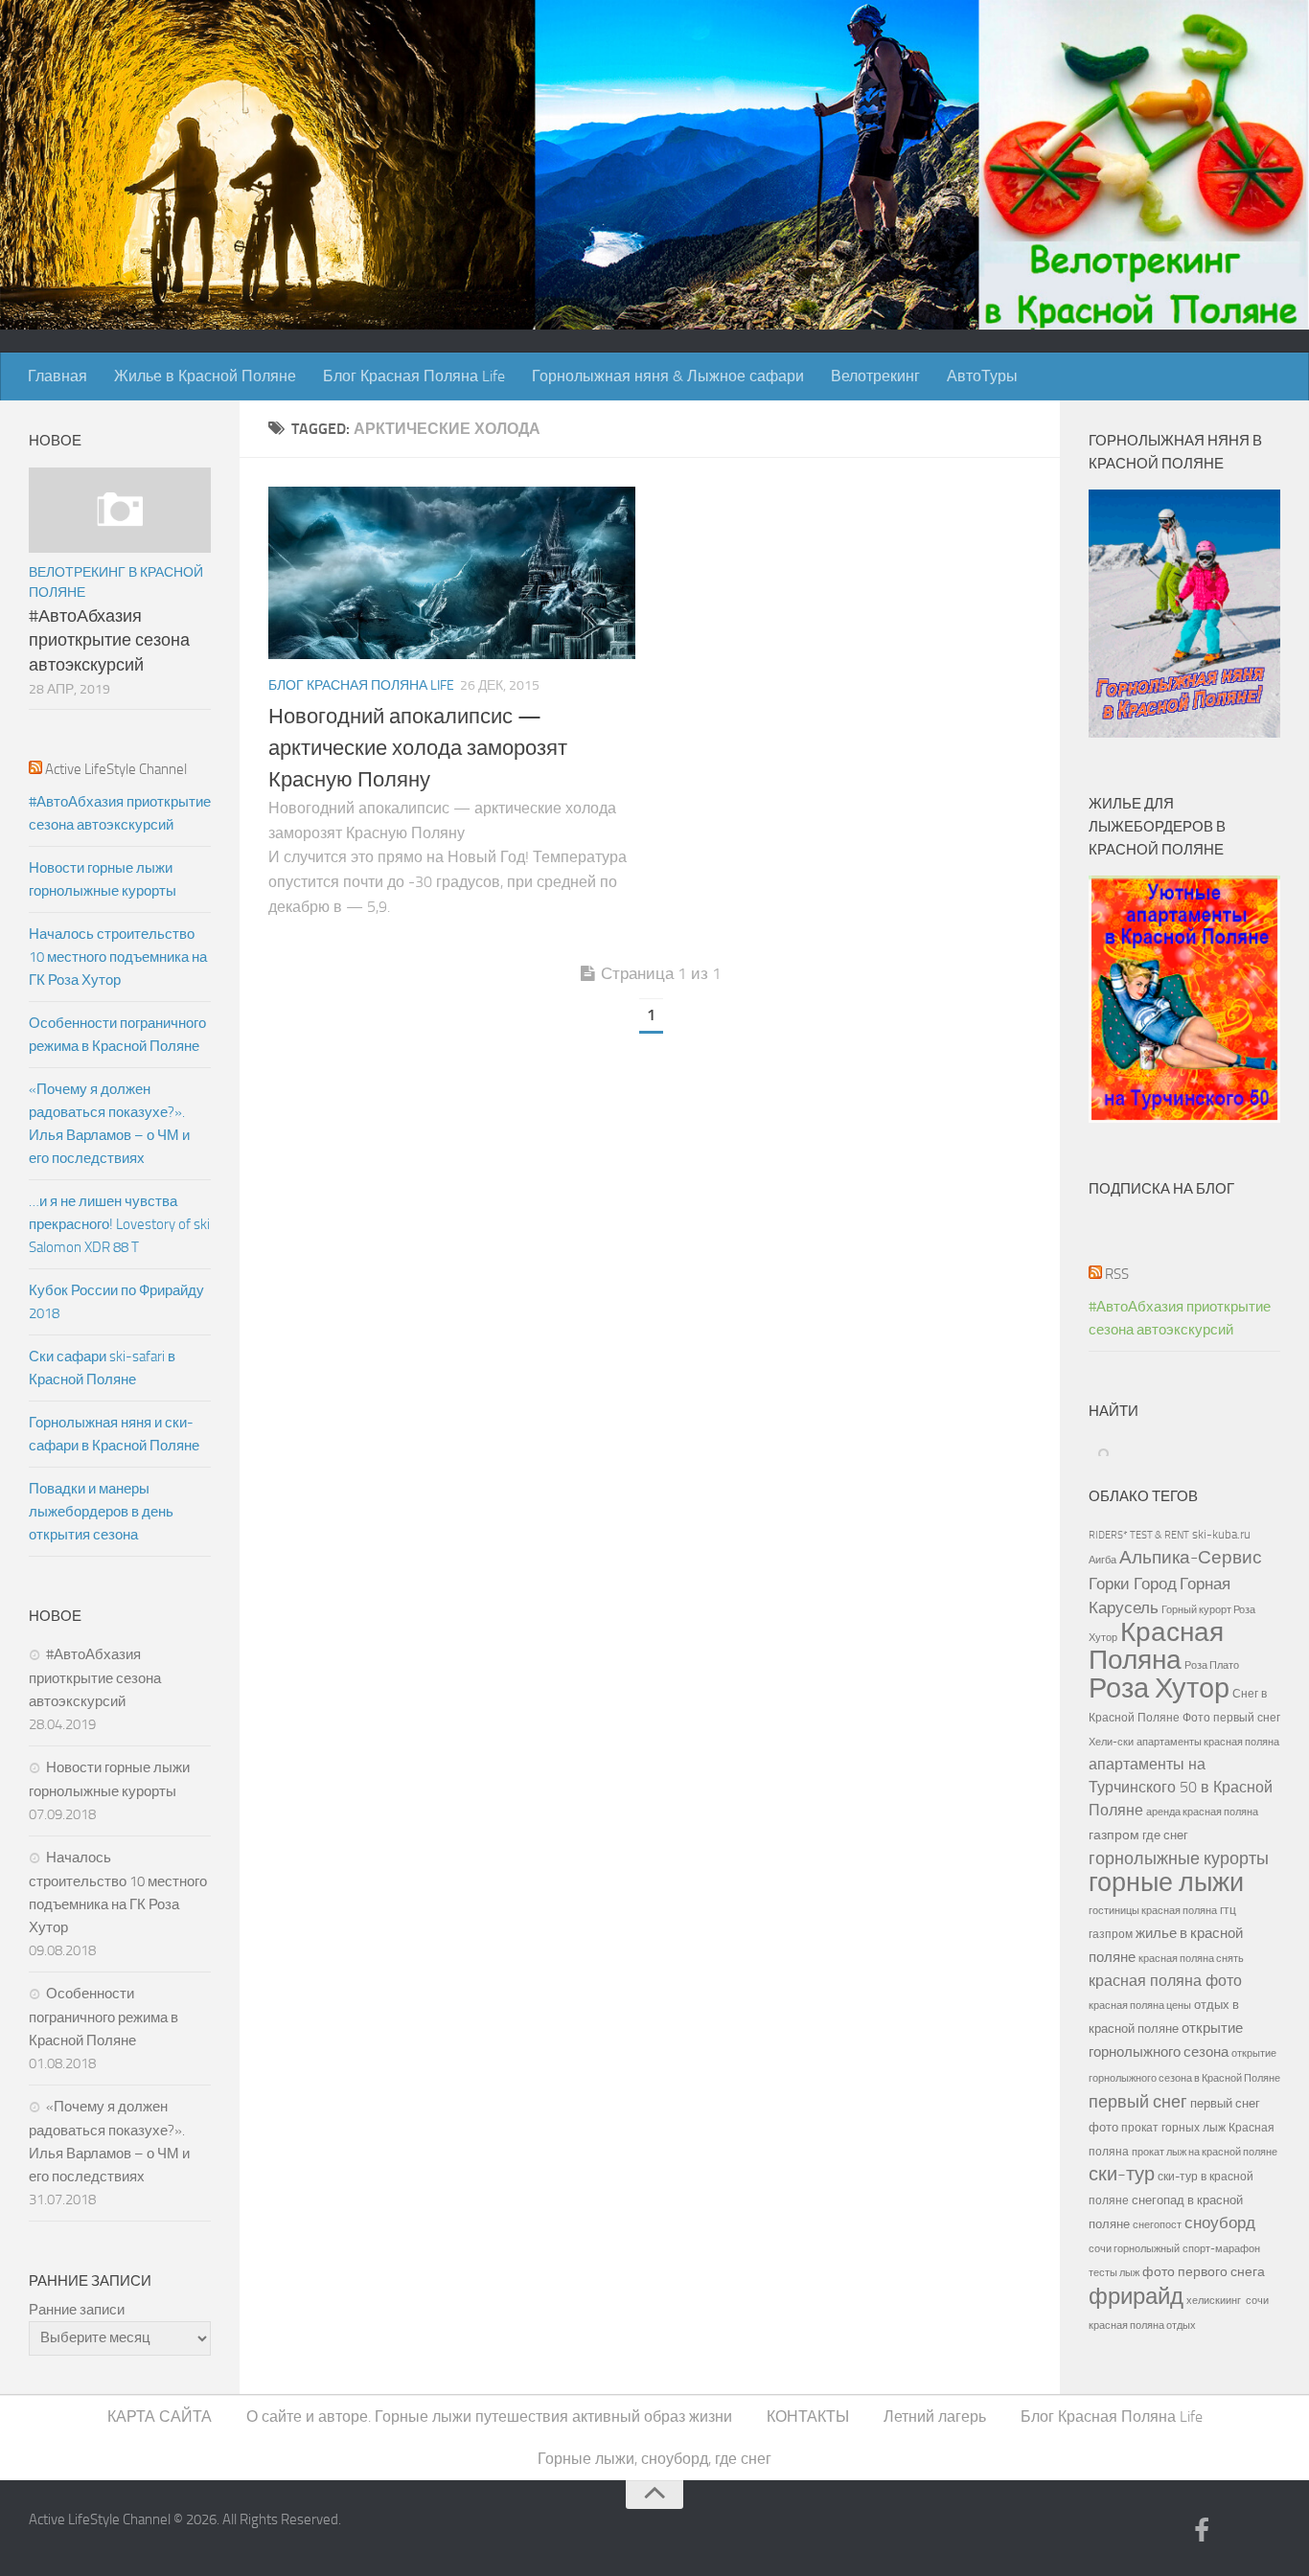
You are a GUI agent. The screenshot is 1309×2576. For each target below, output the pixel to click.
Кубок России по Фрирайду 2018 (116, 1302)
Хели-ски (1111, 1742)
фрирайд (1136, 2296)
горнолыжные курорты (1179, 1858)
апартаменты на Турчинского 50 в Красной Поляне (1181, 1787)
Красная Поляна (1156, 1646)
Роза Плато (1212, 1665)
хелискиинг (1214, 2301)
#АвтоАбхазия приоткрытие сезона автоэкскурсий (109, 640)
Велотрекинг (875, 376)
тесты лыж (1114, 2273)
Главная (57, 376)
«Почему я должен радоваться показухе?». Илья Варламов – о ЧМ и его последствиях (109, 1124)
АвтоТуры (982, 376)
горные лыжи (1166, 1882)
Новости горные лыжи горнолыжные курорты (103, 879)
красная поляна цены (1140, 2005)
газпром (1114, 1835)
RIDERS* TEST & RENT (1139, 1535)
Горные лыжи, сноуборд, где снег (654, 2459)
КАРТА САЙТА (160, 2416)
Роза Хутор (1159, 1688)
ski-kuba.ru (1221, 1534)
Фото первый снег (1231, 1718)
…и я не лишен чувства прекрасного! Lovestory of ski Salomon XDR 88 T (119, 1224)
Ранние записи (77, 2310)
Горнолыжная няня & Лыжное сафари (668, 376)
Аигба (1102, 1560)
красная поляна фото (1165, 1981)
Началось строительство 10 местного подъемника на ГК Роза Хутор (118, 957)
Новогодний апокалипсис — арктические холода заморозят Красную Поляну (418, 748)
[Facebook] (1202, 2532)
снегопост (1157, 2224)
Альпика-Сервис (1191, 1558)
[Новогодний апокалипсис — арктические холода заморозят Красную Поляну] (452, 573)
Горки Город (1133, 1584)
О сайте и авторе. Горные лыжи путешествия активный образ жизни (489, 2416)
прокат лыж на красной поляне (1205, 2152)
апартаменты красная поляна (1208, 1742)
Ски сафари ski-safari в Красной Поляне (102, 1368)
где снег (1165, 1835)
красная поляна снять (1191, 1958)
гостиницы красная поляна (1153, 1910)
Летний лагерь (935, 2416)
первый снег (1138, 2102)
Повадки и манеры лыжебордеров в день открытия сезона (101, 1512)
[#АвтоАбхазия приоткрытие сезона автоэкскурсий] (120, 511)
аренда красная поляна (1202, 1812)
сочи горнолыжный (1134, 2248)
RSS (1117, 1274)
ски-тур (1122, 2174)
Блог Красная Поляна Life (414, 376)
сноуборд (1220, 2223)
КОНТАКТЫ (808, 2416)
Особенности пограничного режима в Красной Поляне (117, 1035)
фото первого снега (1204, 2271)
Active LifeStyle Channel (116, 769)
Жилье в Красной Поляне (205, 376)
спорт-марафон (1221, 2248)
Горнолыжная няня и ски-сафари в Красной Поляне (114, 1434)
